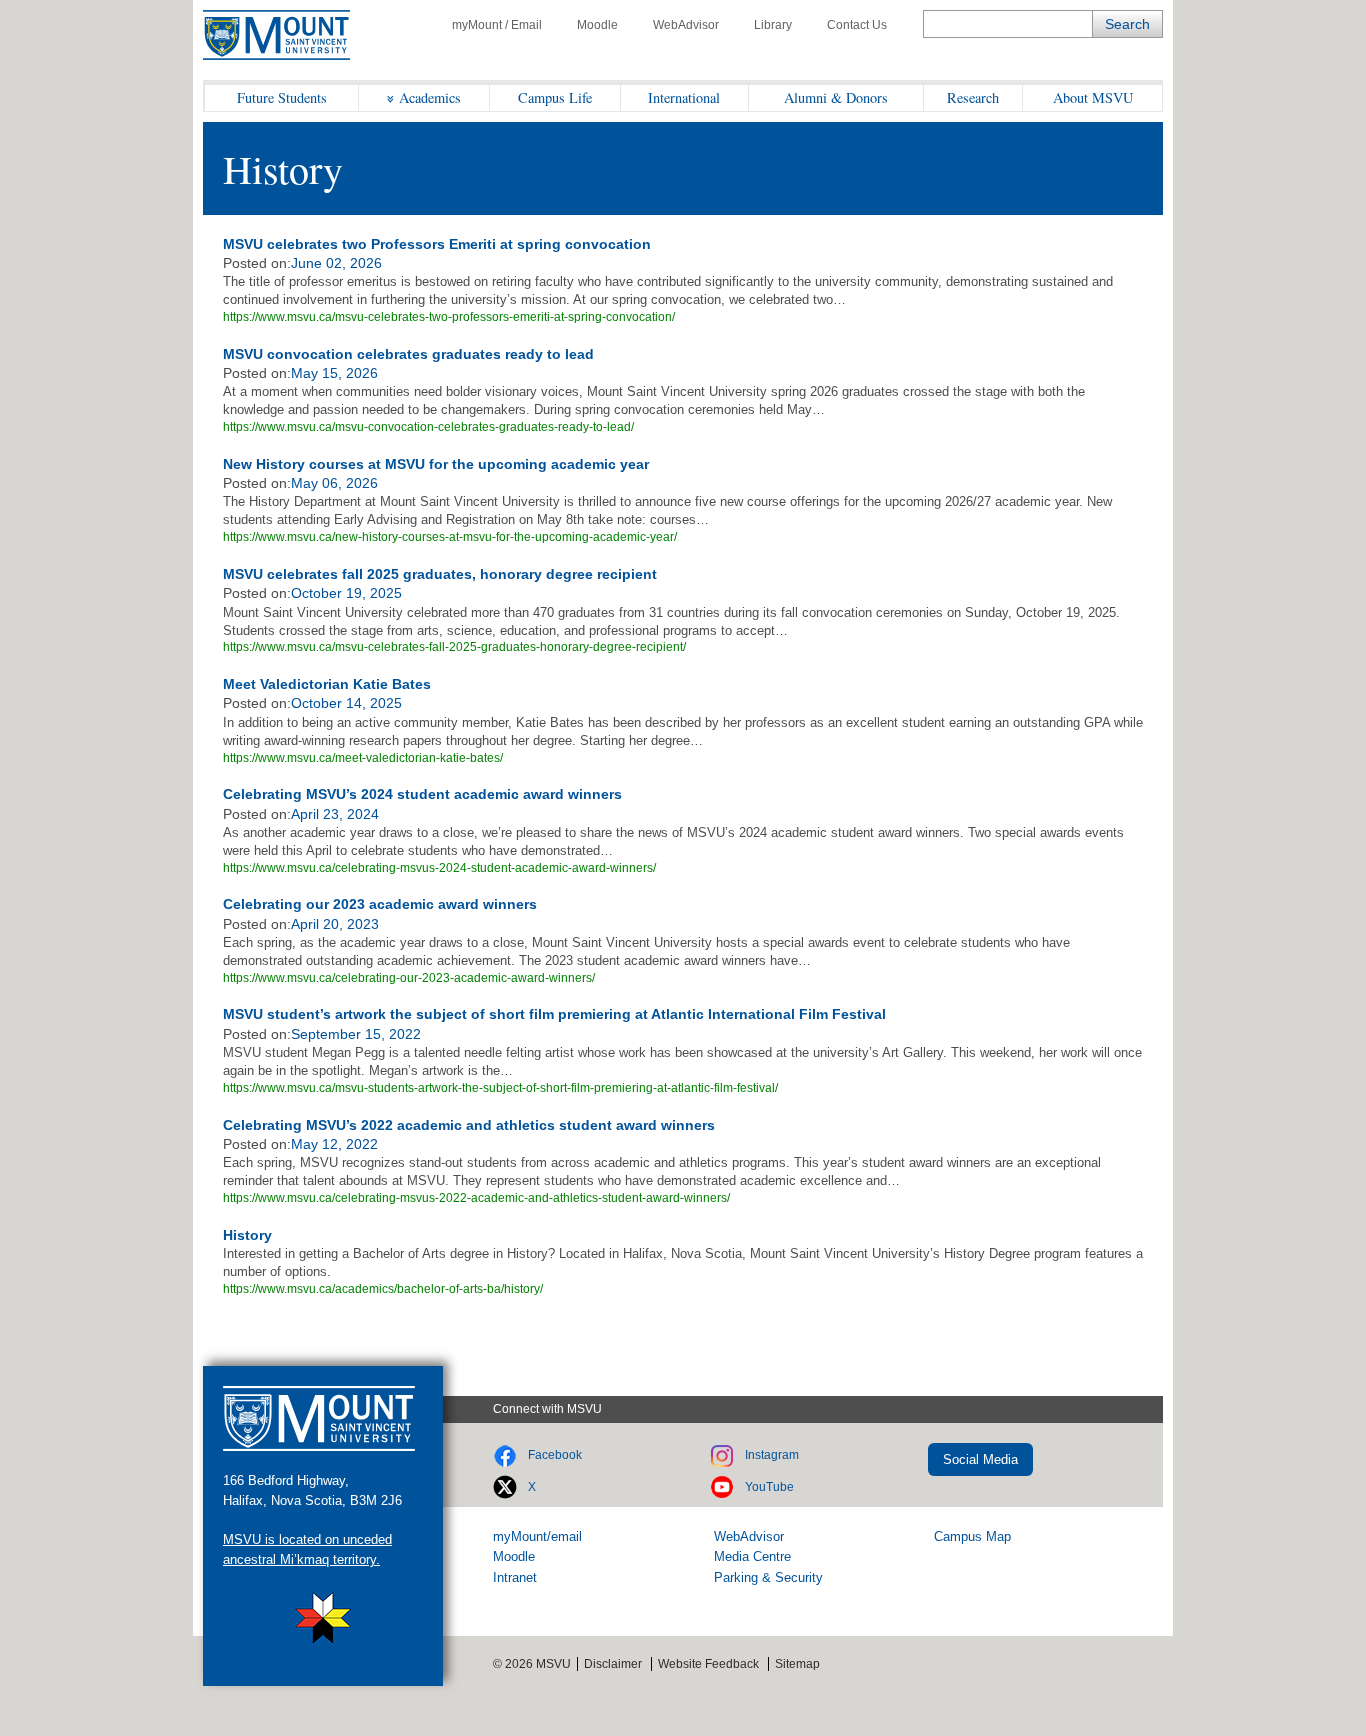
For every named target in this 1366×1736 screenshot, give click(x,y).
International (684, 97)
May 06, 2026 (334, 483)
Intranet (515, 1577)
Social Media (980, 1459)
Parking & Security (768, 1577)
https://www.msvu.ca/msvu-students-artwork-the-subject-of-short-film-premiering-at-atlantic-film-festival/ (500, 1088)
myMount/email (537, 1536)
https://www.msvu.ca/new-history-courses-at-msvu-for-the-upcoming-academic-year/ (450, 537)
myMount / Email (497, 25)
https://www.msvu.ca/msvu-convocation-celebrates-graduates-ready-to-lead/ (428, 427)
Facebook (555, 1455)
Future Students (282, 97)
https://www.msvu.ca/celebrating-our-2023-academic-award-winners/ (409, 978)
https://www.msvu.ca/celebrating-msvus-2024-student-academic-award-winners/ (439, 868)
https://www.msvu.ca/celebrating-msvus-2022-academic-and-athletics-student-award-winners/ (476, 1198)
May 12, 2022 (334, 1144)
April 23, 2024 (335, 814)
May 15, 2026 (334, 373)
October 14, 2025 (346, 703)
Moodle (597, 25)
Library (773, 25)
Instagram (772, 1455)
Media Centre (752, 1556)
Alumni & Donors (836, 97)
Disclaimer (613, 1664)
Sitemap (797, 1664)
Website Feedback (708, 1664)
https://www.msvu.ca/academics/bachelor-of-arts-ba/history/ (383, 1289)
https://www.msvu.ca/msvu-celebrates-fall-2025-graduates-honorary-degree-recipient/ (454, 647)
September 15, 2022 (356, 1034)
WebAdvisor (686, 25)
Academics (430, 97)
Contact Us (857, 25)
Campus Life (555, 97)
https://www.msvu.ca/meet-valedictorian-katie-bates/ (363, 758)
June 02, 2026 (336, 263)
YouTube (769, 1487)
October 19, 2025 (346, 593)
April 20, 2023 (335, 924)
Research (973, 97)
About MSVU (1093, 97)
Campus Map (972, 1536)
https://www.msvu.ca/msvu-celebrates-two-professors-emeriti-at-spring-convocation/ (449, 317)
